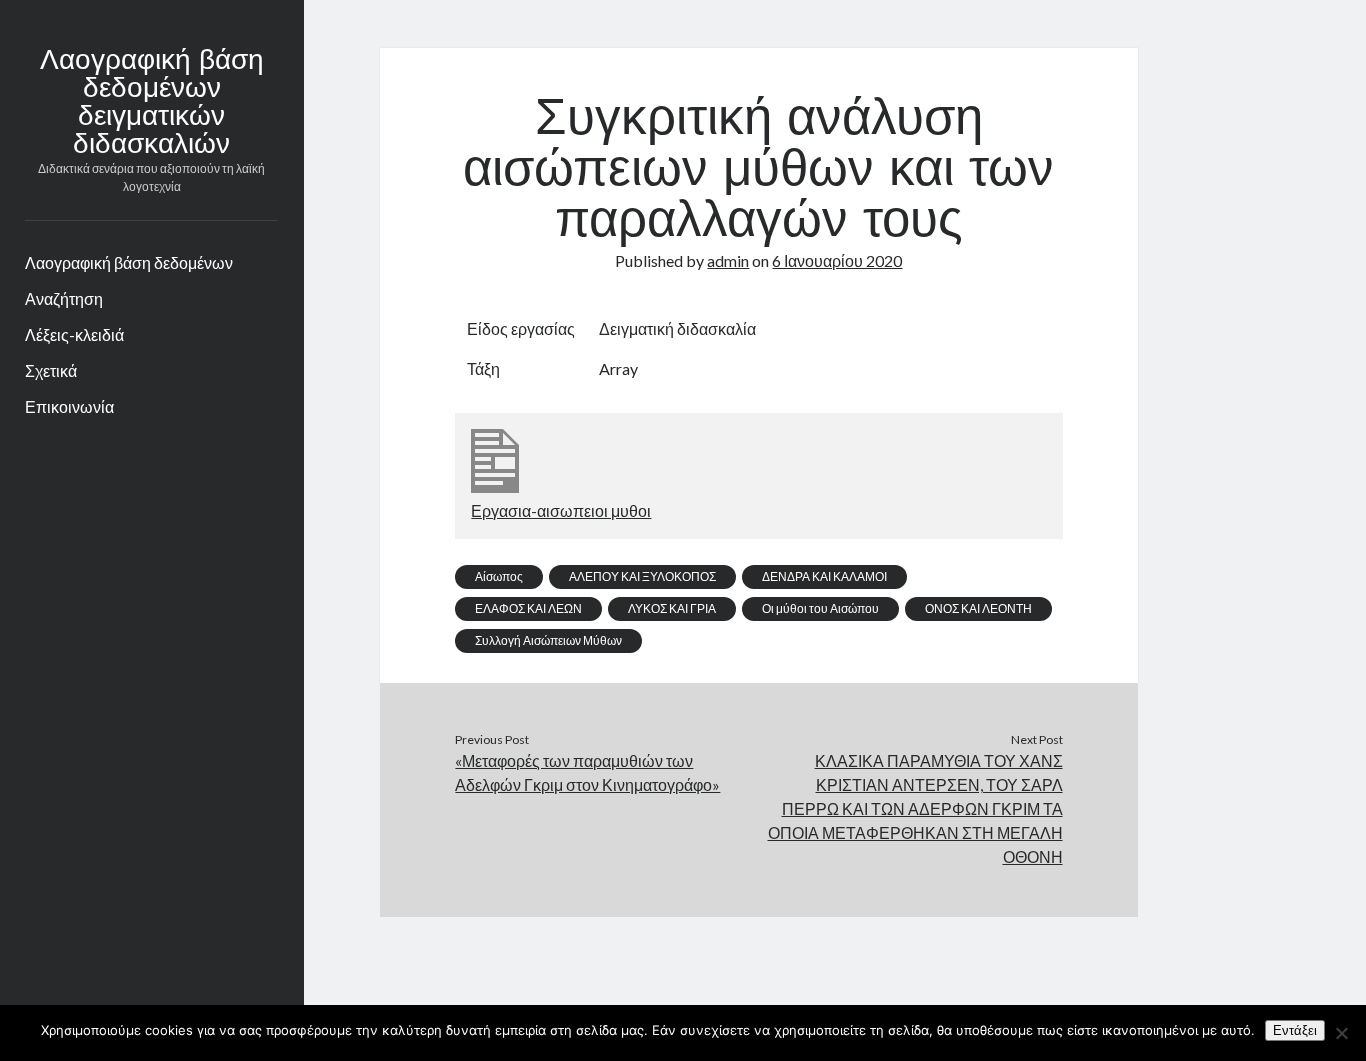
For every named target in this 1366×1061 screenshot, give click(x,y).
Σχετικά (51, 370)
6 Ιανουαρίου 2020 (837, 260)
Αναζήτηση (64, 298)
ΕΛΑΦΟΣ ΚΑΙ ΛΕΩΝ (528, 608)
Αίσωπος (499, 576)
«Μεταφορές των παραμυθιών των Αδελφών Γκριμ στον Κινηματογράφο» (587, 772)
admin (728, 260)
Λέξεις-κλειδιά (74, 334)
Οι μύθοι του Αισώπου (820, 608)
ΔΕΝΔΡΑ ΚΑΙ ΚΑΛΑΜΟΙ (824, 576)
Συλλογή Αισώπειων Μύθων (548, 640)
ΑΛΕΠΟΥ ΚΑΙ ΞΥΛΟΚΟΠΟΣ (642, 576)
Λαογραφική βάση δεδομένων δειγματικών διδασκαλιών (152, 104)
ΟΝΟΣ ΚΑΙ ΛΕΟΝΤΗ (978, 608)
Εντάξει (1295, 1030)
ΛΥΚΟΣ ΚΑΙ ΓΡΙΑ (672, 608)
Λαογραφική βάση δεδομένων (129, 262)
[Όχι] (1341, 1033)
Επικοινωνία (69, 406)
